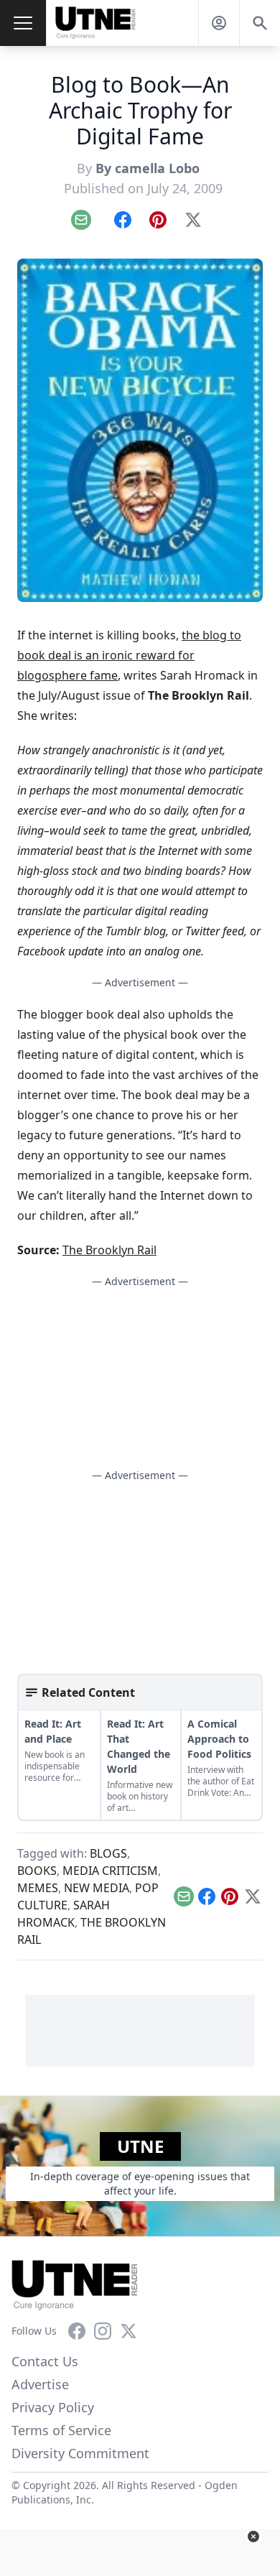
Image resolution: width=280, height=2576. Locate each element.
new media (97, 1888)
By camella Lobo (149, 168)
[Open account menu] (219, 23)
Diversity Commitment (80, 2453)
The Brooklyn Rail (109, 1250)
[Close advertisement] (253, 2536)
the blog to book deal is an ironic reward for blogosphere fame (129, 655)
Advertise (40, 2384)
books (37, 1871)
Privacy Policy (53, 2407)
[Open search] (260, 23)
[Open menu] (23, 23)
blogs (108, 1853)
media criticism (110, 1871)
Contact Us (45, 2361)
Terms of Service (61, 2430)
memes (38, 1888)
